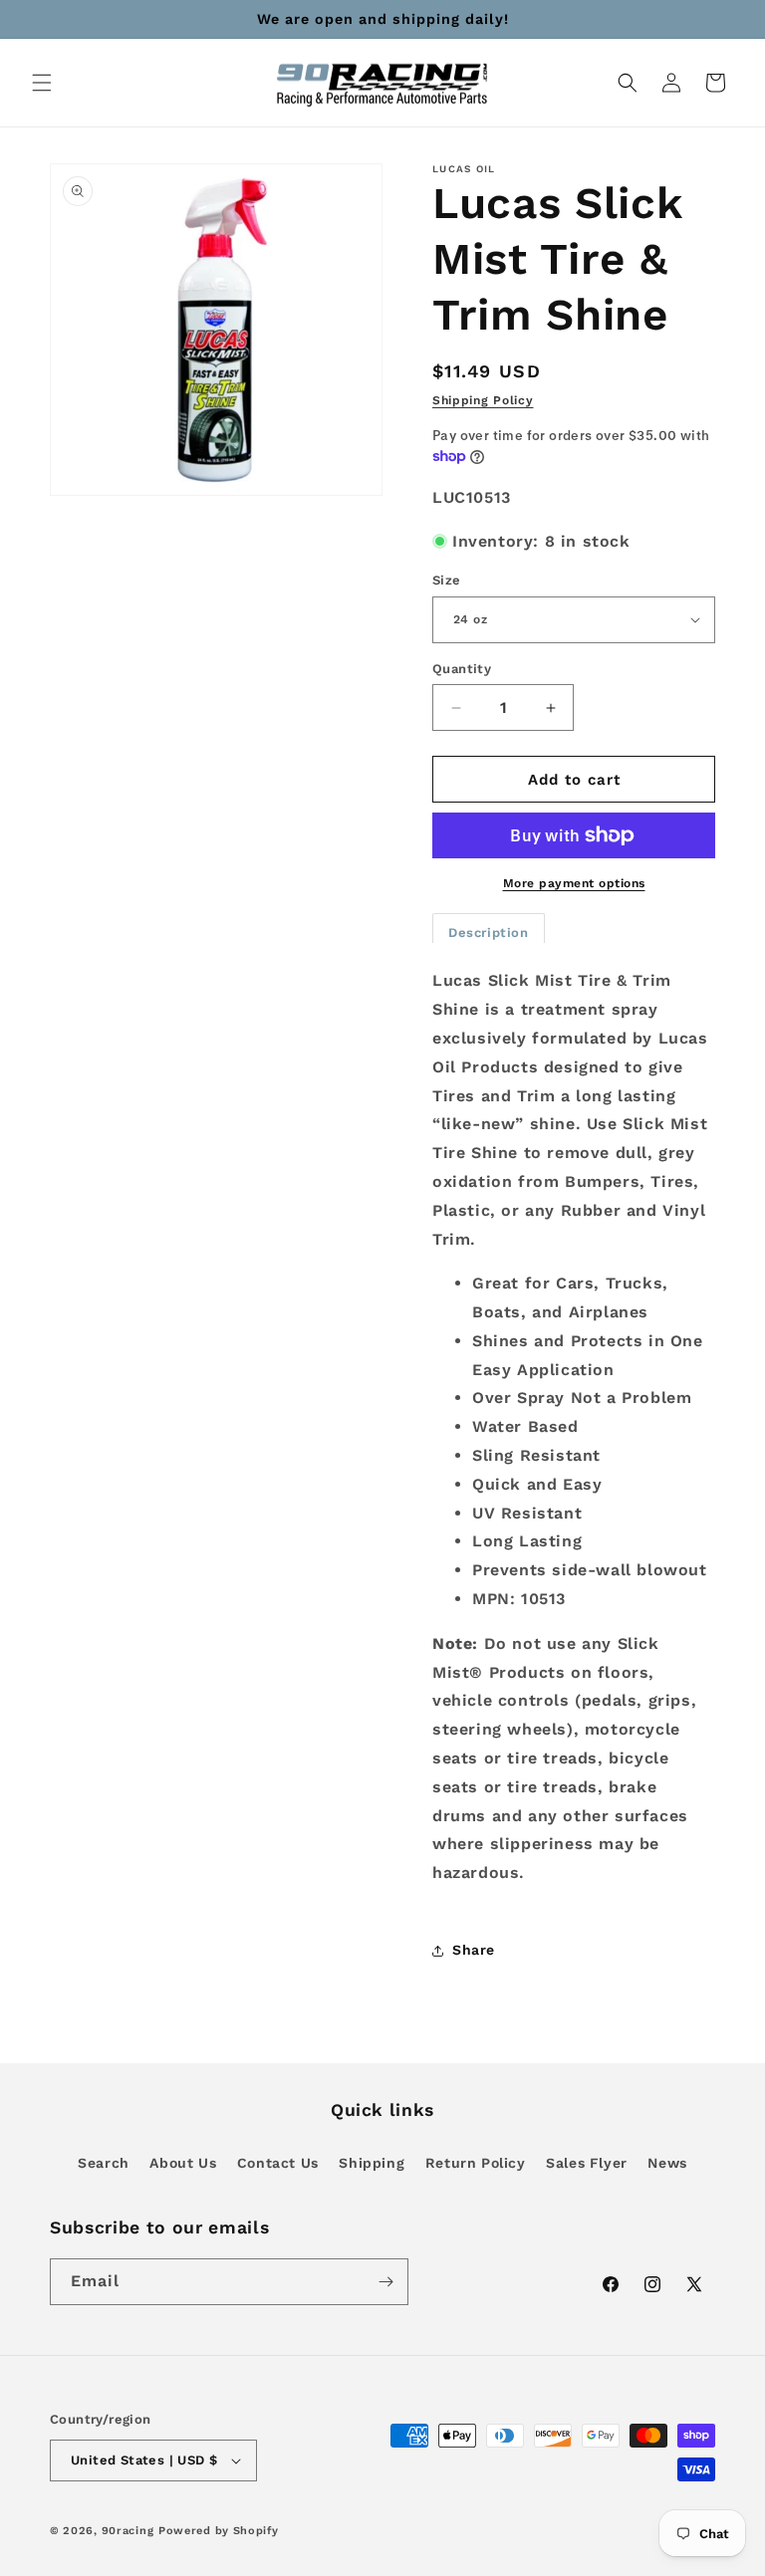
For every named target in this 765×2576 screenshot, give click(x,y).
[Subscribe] (385, 2282)
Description (489, 933)
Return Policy (476, 2163)
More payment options (574, 883)
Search (104, 2163)
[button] (42, 83)
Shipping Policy (483, 400)
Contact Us (278, 2163)
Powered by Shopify (219, 2531)
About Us (183, 2163)
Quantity (462, 669)
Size (447, 580)
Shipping (372, 2163)
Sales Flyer (587, 2163)
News (667, 2163)
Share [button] (474, 1950)
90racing (128, 2531)
